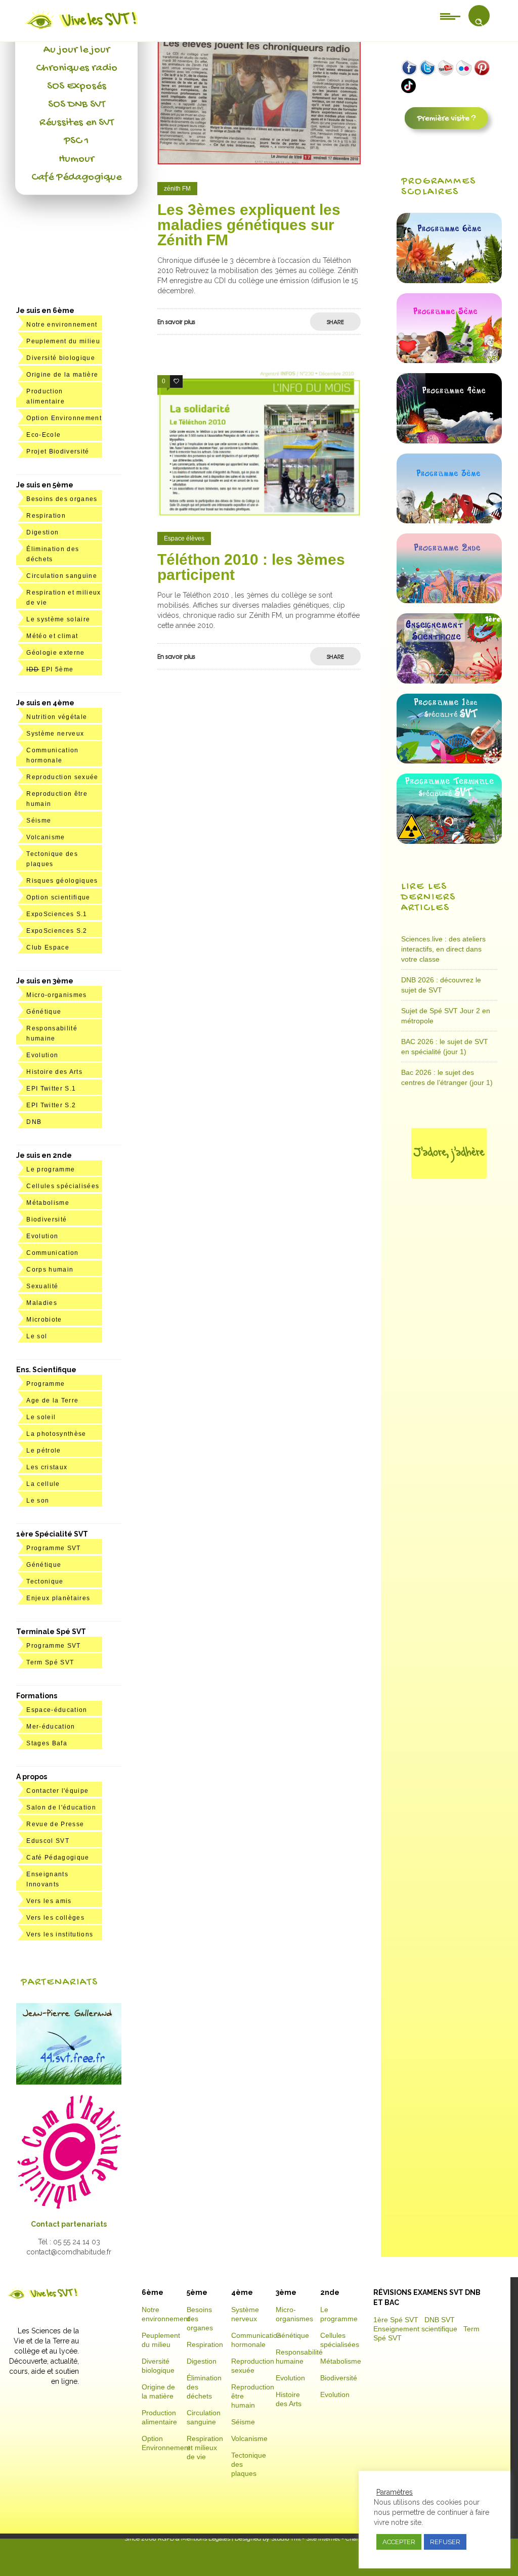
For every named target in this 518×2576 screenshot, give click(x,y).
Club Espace (48, 947)
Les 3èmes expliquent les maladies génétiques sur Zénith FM (249, 225)
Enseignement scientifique (415, 2329)
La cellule (43, 1484)
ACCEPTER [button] (399, 2542)
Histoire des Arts (54, 1072)
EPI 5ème (50, 669)
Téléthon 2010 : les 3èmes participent (251, 567)
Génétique (44, 1012)
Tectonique (45, 1581)
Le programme (51, 1169)
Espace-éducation (57, 1710)
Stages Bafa (47, 1743)
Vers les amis (49, 1901)
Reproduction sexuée (62, 777)
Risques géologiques (62, 881)
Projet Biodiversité (58, 451)
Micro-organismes (56, 995)
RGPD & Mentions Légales (194, 2539)
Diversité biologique (61, 358)
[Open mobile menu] (450, 16)
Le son (38, 1501)
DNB (34, 1122)
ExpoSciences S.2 (57, 931)
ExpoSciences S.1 (57, 914)
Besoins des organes (62, 499)
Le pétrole (44, 1451)
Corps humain (50, 1270)
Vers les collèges (55, 1918)
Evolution (42, 1055)
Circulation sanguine (62, 576)
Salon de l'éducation (61, 1807)
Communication (52, 1253)
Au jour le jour (77, 50)
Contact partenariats (69, 2224)
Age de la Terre (52, 1400)
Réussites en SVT (77, 123)
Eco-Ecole (44, 435)
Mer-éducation (51, 1727)
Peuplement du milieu (63, 341)
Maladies (42, 1303)
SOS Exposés (77, 86)
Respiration (46, 516)
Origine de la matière (62, 375)
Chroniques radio (77, 68)
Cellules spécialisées (63, 1186)
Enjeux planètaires (58, 1598)
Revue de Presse (55, 1824)
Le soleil (41, 1417)
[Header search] (479, 22)
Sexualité (42, 1286)
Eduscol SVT (48, 1841)
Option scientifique (58, 897)
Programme (46, 1384)
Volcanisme (46, 837)
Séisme (39, 821)
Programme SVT (53, 1548)
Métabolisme (48, 1203)
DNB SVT (440, 2320)
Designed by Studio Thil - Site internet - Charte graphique (313, 2539)
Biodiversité (47, 1219)
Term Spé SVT (50, 1662)
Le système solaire (58, 619)
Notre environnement (62, 325)
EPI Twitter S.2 (51, 1105)
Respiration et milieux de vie (205, 2448)
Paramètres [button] (395, 2492)
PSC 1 (76, 141)
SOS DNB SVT (77, 105)
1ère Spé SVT (396, 2320)
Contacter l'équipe (57, 1791)
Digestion (42, 532)
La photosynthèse (56, 1434)
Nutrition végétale (57, 717)
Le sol (37, 1336)
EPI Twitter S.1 (51, 1089)
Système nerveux (55, 734)
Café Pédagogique (76, 177)
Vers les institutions (60, 1934)
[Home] (82, 29)
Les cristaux (47, 1467)
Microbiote (44, 1320)
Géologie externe (55, 653)
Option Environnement (64, 418)
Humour (76, 159)
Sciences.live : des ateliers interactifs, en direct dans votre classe (443, 949)
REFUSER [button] (445, 2542)
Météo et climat (52, 636)
